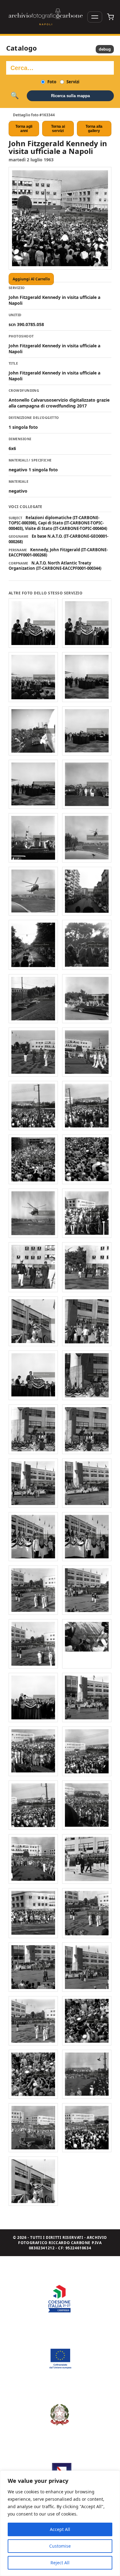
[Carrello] (110, 17)
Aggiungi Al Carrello (31, 279)
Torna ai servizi (58, 129)
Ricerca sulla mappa (70, 96)
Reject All (60, 2563)
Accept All (60, 2529)
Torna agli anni (24, 129)
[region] (60, 2523)
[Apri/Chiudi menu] (95, 17)
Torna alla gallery (94, 129)
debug (105, 49)
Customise (60, 2546)
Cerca (15, 96)
